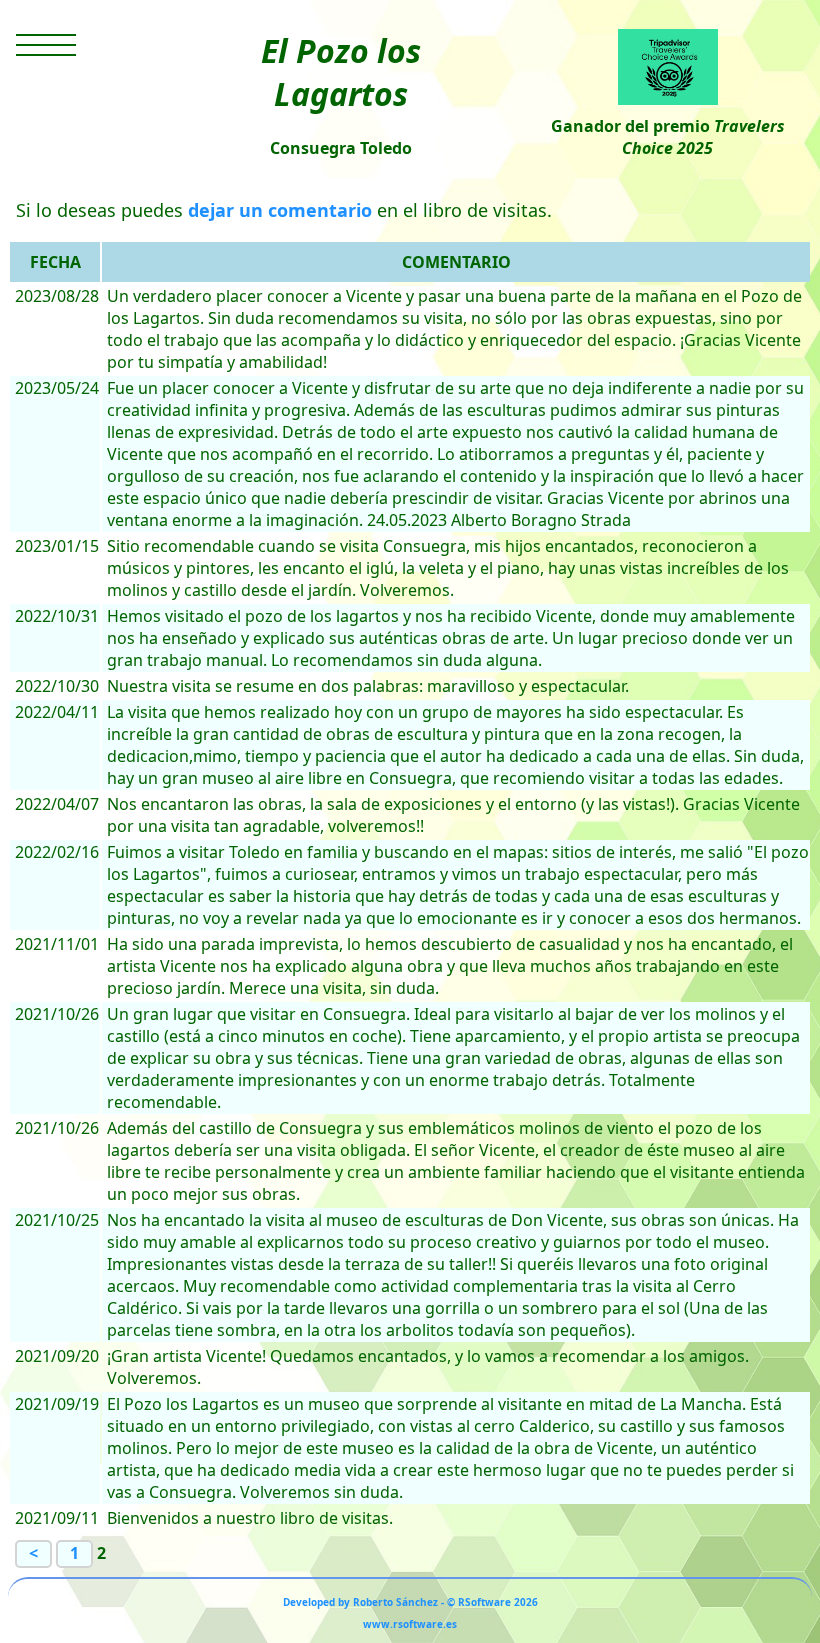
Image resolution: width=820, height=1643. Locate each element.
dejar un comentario (280, 210)
